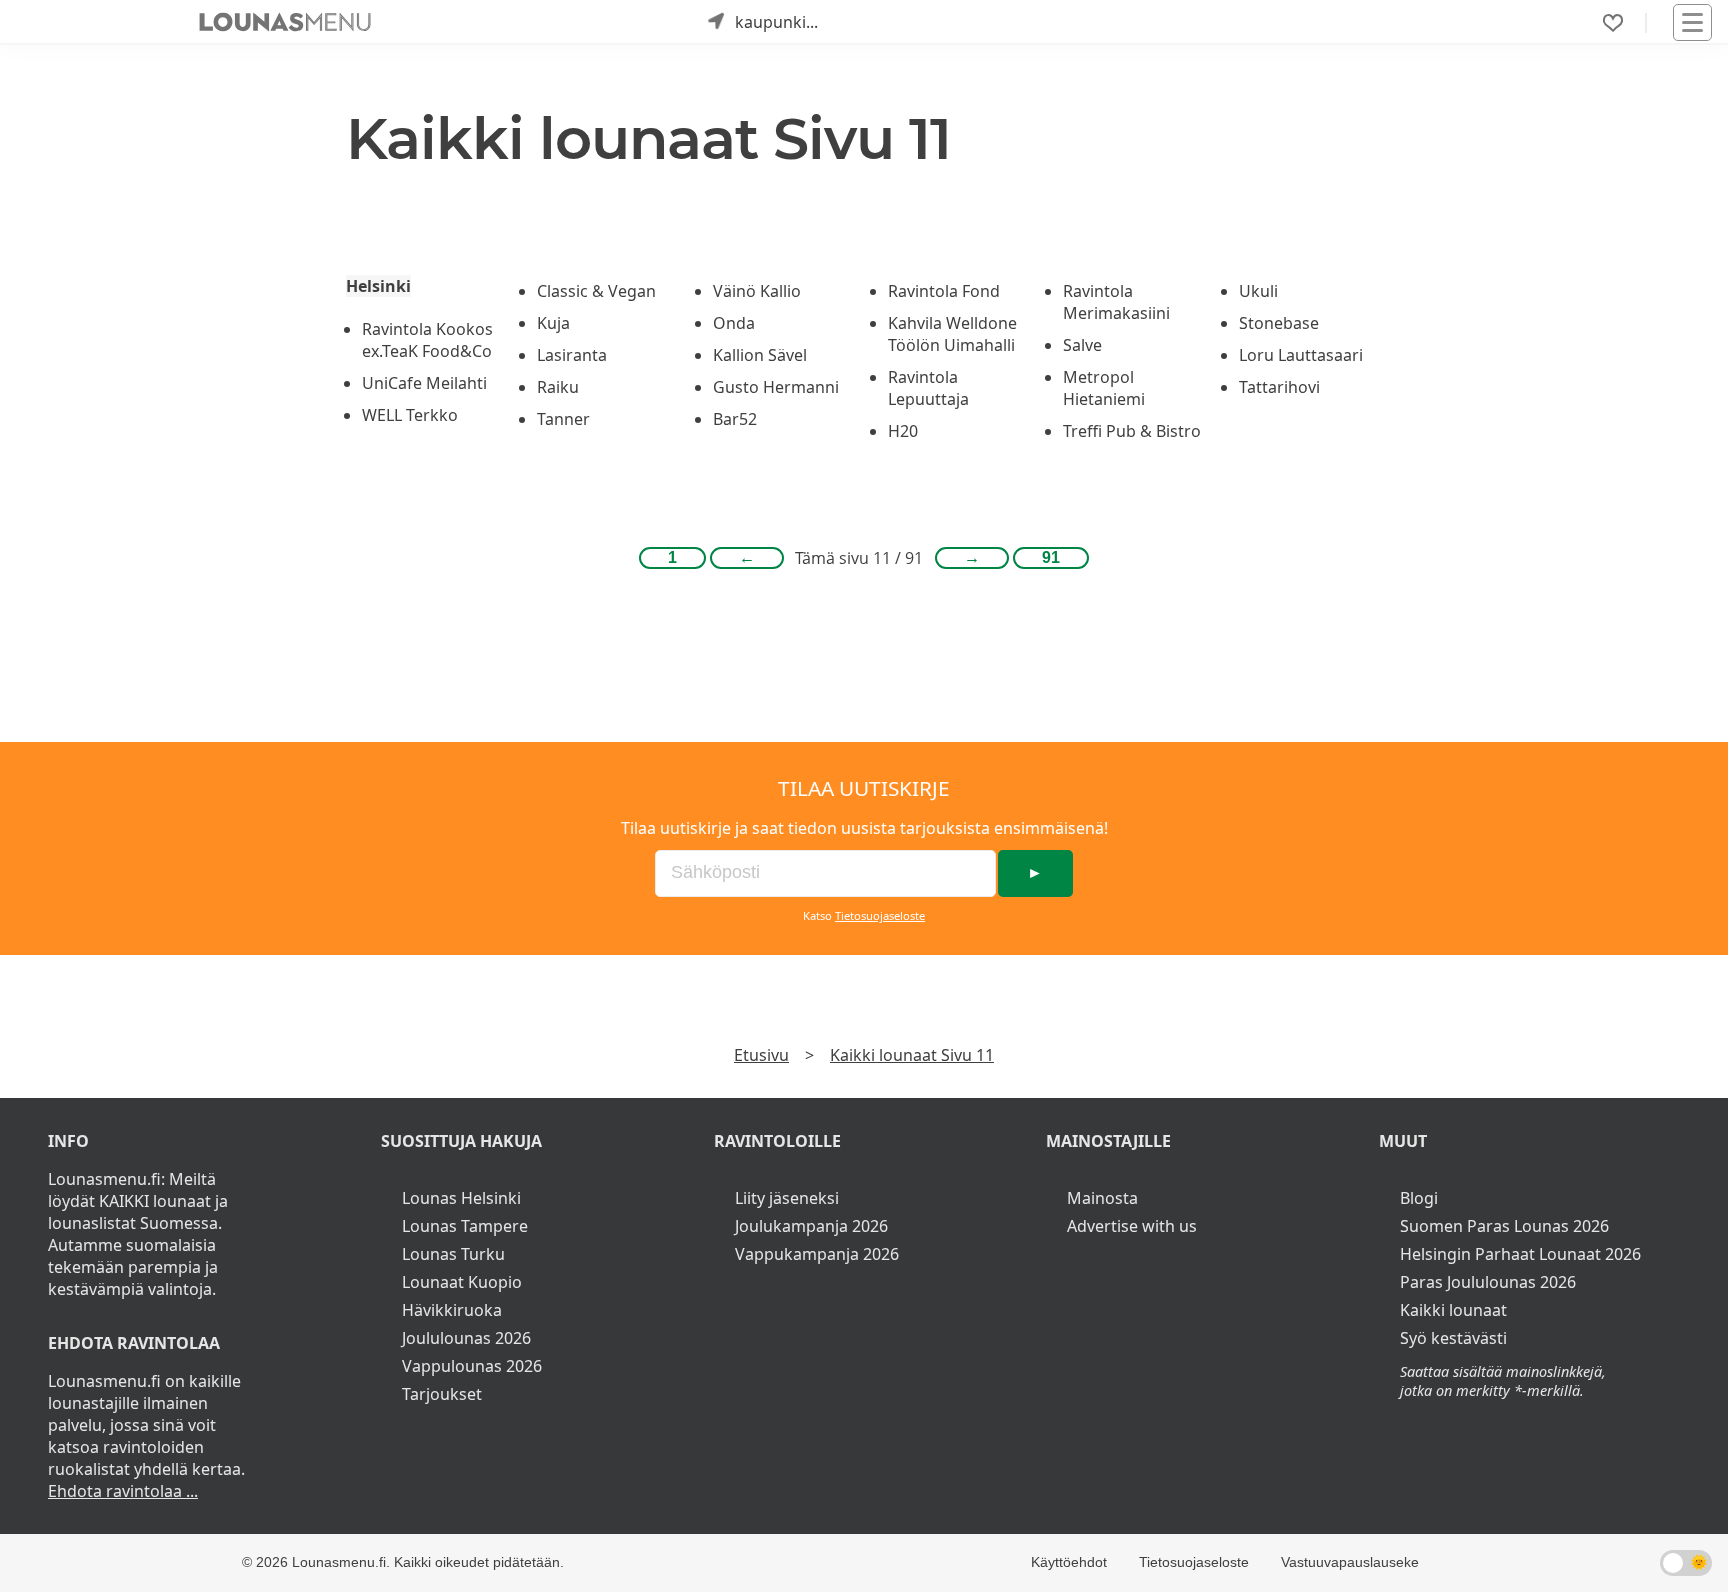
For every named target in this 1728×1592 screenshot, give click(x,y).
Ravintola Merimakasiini (1116, 302)
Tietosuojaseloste (880, 915)
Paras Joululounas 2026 (1488, 1282)
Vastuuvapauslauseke (1350, 1562)
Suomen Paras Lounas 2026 (1504, 1226)
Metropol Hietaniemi (1104, 388)
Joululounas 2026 (466, 1338)
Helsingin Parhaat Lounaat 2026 (1520, 1254)
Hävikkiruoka (452, 1310)
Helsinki (378, 286)
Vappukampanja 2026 (817, 1254)
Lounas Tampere (465, 1226)
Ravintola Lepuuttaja (928, 388)
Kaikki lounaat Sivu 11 (912, 1055)
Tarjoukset (442, 1394)
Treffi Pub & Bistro (1132, 431)
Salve (1082, 345)
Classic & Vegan (596, 291)
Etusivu (761, 1055)
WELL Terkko (410, 415)
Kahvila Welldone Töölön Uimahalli (952, 334)
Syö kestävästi (1453, 1338)
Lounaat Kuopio (462, 1282)
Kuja (553, 323)
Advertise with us (1132, 1226)
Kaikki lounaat (1453, 1310)
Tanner (563, 419)
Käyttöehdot (1069, 1562)
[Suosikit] (1613, 23)
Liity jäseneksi (787, 1198)
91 (1051, 557)
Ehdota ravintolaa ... (123, 1491)
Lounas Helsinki (461, 1198)
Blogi (1419, 1198)
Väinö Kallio (757, 291)
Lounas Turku (453, 1254)
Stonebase (1279, 323)
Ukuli (1258, 291)
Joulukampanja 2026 (811, 1226)
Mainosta (1102, 1198)
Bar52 (735, 419)
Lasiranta (572, 355)
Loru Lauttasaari (1301, 355)
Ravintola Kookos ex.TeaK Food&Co (427, 340)
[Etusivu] (285, 22)
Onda (734, 323)
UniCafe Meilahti (424, 383)
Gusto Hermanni (776, 387)
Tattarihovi (1279, 387)
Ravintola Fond (944, 291)
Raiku (558, 387)
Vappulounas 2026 (472, 1366)
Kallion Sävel (760, 355)
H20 (903, 431)
